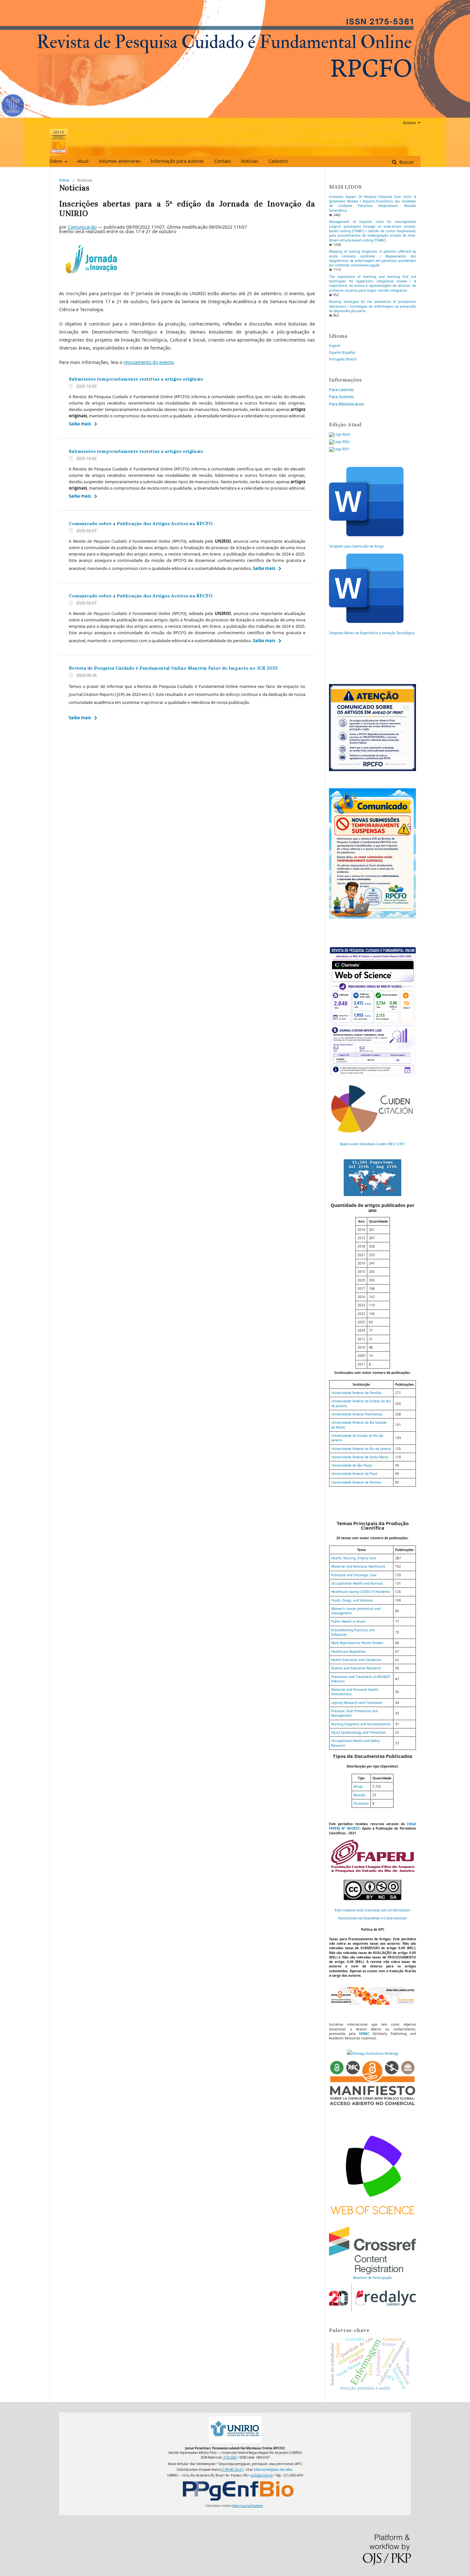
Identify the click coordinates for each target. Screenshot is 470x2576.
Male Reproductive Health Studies (357, 1643)
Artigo (358, 1786)
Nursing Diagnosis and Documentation (361, 1724)
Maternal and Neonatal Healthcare (358, 1566)
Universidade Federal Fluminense (357, 1414)
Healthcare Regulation (349, 1651)
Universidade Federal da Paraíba (356, 1393)
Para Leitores (341, 390)
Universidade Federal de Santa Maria (360, 1457)
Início (64, 180)
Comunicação (82, 227)
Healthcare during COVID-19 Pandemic (361, 1592)
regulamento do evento (149, 362)
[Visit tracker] (372, 1195)
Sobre (56, 161)
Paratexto (361, 1803)
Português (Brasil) (343, 359)
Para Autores (341, 397)
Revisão (360, 1795)
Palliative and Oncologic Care (354, 1575)
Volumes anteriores (120, 161)
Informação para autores (177, 161)
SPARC (364, 2034)
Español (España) (342, 352)
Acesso (410, 122)
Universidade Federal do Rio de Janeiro (361, 1449)
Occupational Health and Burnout (357, 1583)
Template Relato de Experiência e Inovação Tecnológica (372, 633)
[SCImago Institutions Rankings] (373, 2053)
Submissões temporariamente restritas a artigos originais (136, 379)
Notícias (250, 161)
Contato (223, 161)
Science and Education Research (356, 1668)
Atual (83, 161)
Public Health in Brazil (348, 1621)
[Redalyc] (372, 2311)
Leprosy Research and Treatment (357, 1703)
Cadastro (278, 161)
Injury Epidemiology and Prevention (359, 1732)
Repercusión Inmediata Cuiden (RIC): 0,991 (372, 1144)
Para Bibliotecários (347, 404)
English (335, 346)
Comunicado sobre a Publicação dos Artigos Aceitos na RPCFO (141, 524)
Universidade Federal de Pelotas (356, 1482)
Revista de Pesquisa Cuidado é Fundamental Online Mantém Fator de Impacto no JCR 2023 (173, 668)
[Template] (366, 535)
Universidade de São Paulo (352, 1465)
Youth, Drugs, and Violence (352, 1600)
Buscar (406, 162)
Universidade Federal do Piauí (354, 1474)
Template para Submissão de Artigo (356, 546)
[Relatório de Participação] (372, 2273)
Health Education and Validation (356, 1660)
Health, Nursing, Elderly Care (354, 1558)
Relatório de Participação (372, 2278)
